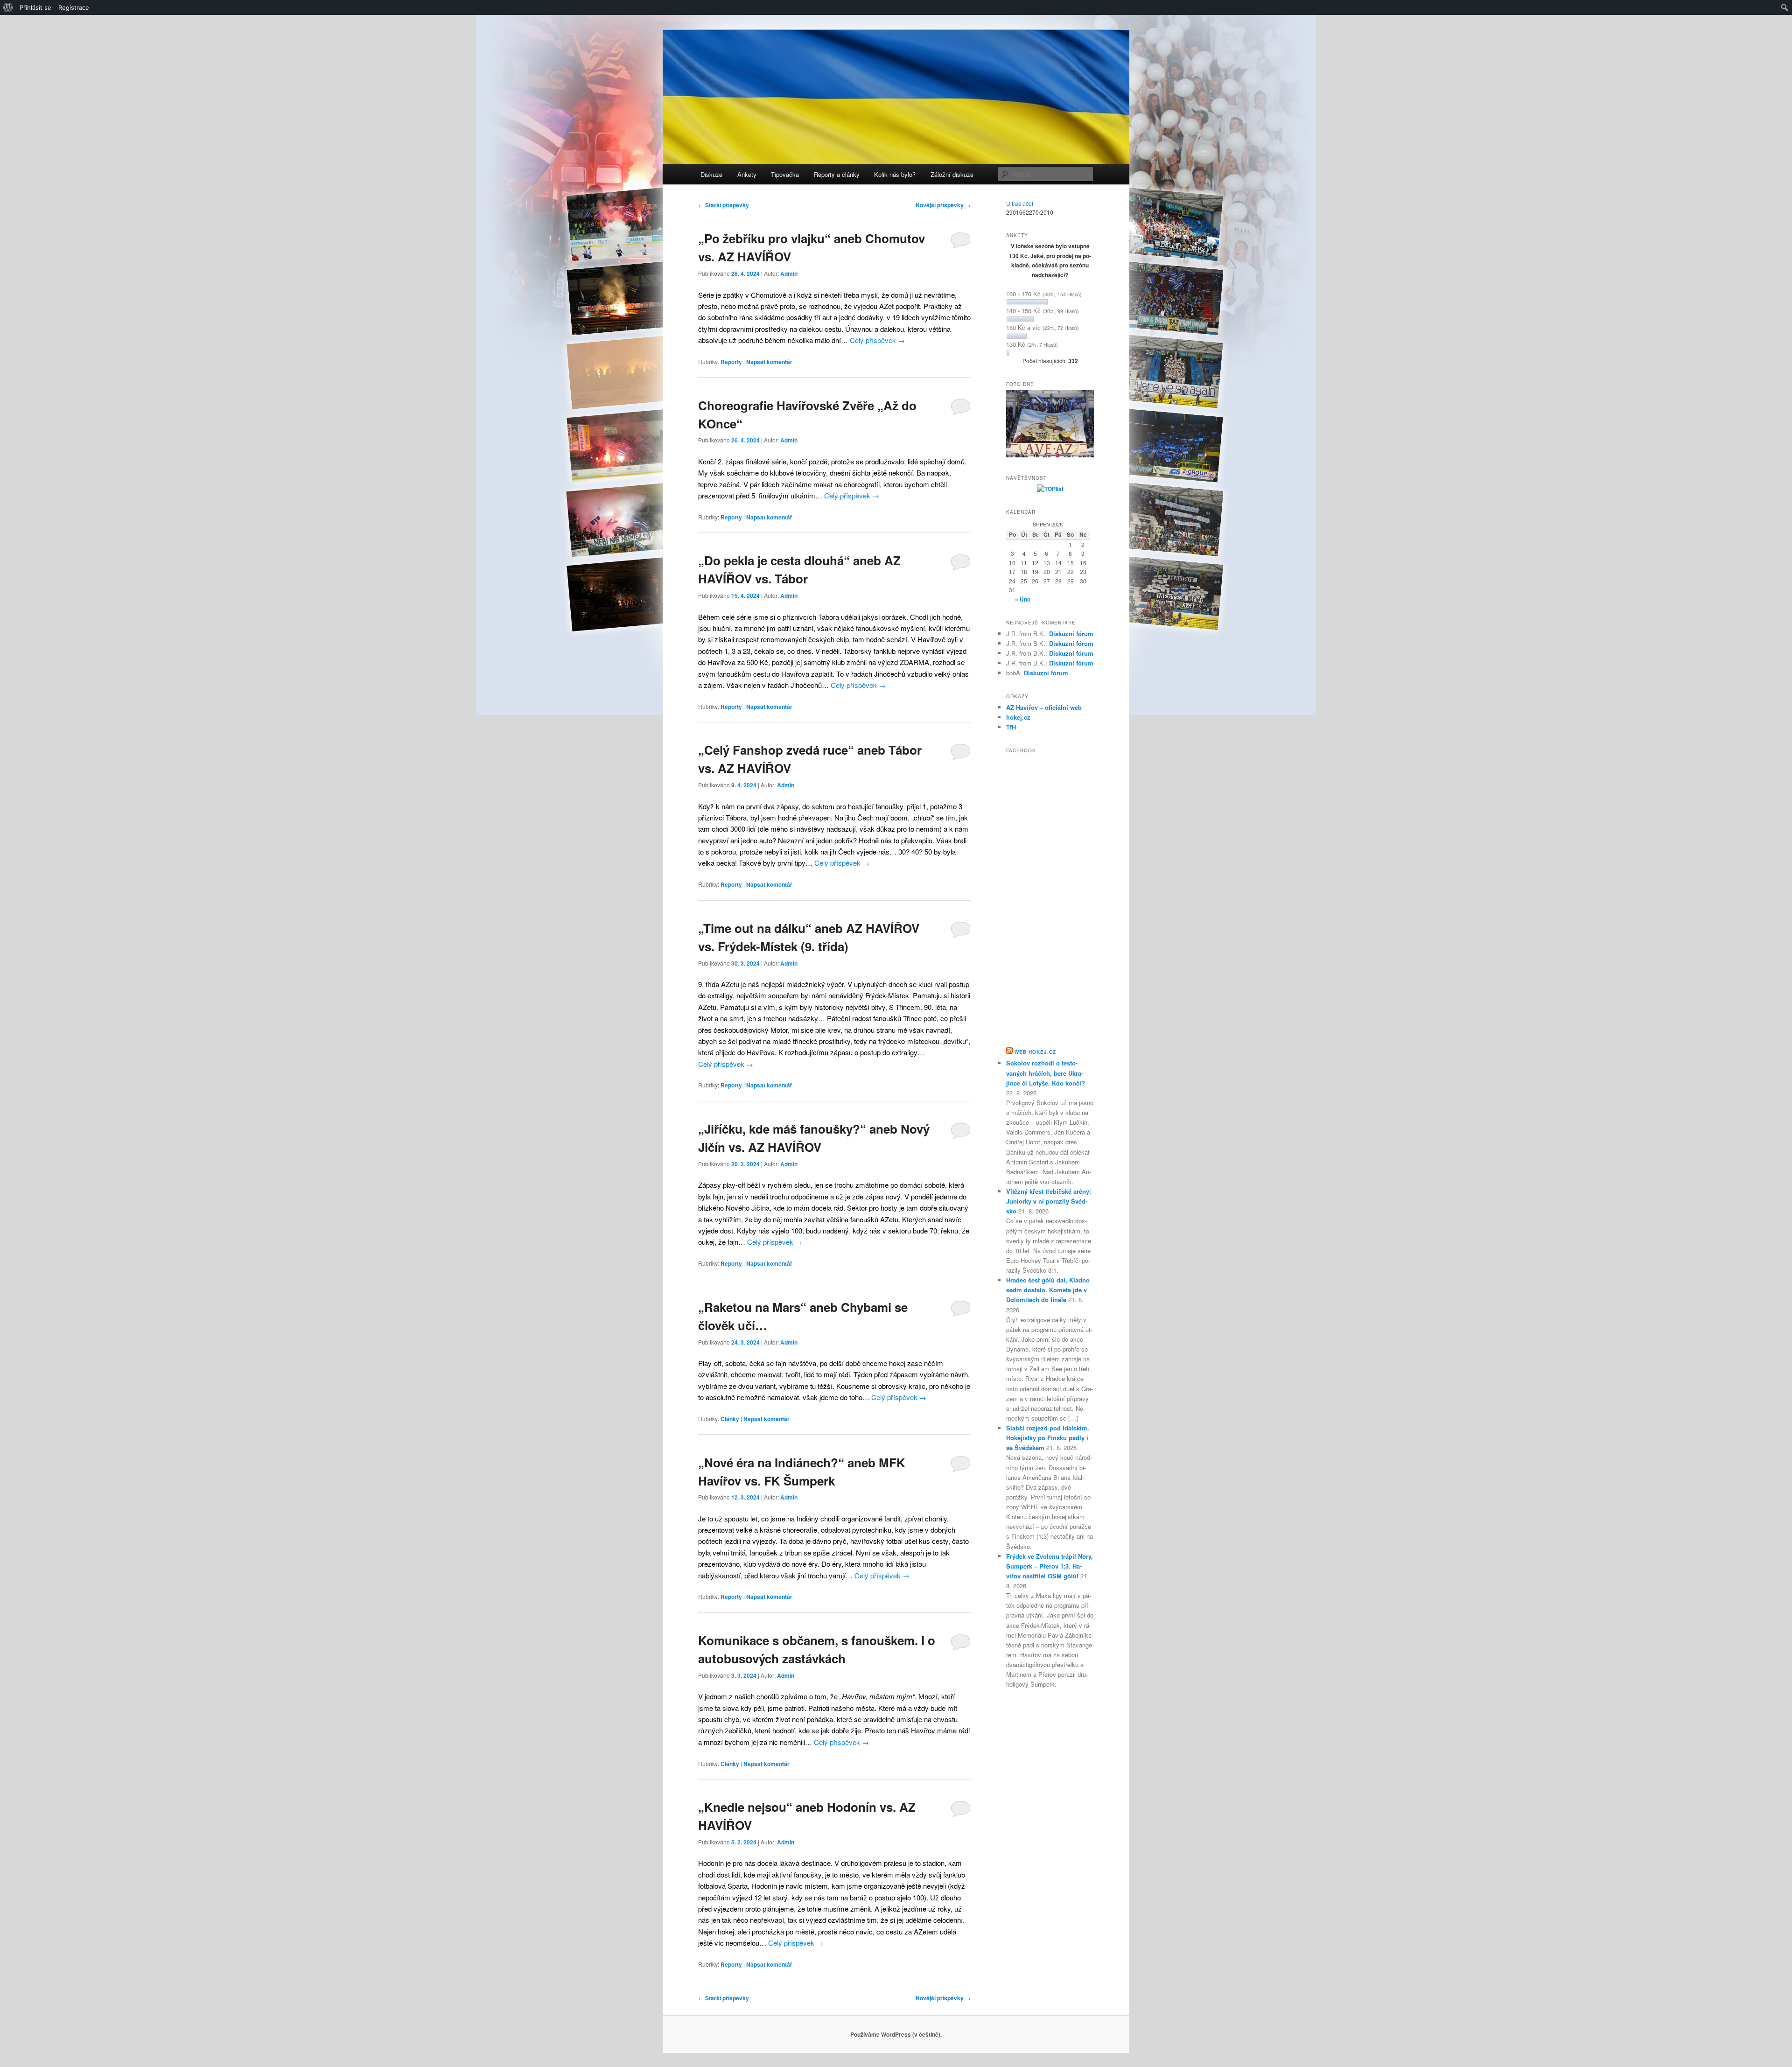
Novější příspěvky (943, 205)
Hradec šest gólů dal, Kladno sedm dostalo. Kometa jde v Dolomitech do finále (1048, 1290)
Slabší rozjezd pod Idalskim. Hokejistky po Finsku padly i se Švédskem (1048, 1438)
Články (730, 1419)
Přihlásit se (35, 7)
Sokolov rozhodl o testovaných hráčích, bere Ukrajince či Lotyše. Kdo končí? (1046, 1073)
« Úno (1023, 599)
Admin (789, 273)
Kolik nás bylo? (895, 174)
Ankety (747, 174)
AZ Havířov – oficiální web (1044, 707)
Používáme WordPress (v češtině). (896, 2034)
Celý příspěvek (877, 340)
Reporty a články (837, 174)
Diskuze (711, 174)
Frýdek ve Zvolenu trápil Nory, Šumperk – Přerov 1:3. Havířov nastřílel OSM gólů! (1050, 1566)
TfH (1011, 727)
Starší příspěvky (724, 205)
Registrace (74, 7)
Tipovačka (785, 174)
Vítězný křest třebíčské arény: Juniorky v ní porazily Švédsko (1049, 1201)
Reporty (731, 362)
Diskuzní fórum (1071, 634)
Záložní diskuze (952, 174)
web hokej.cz (1035, 1052)
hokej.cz (1018, 717)
